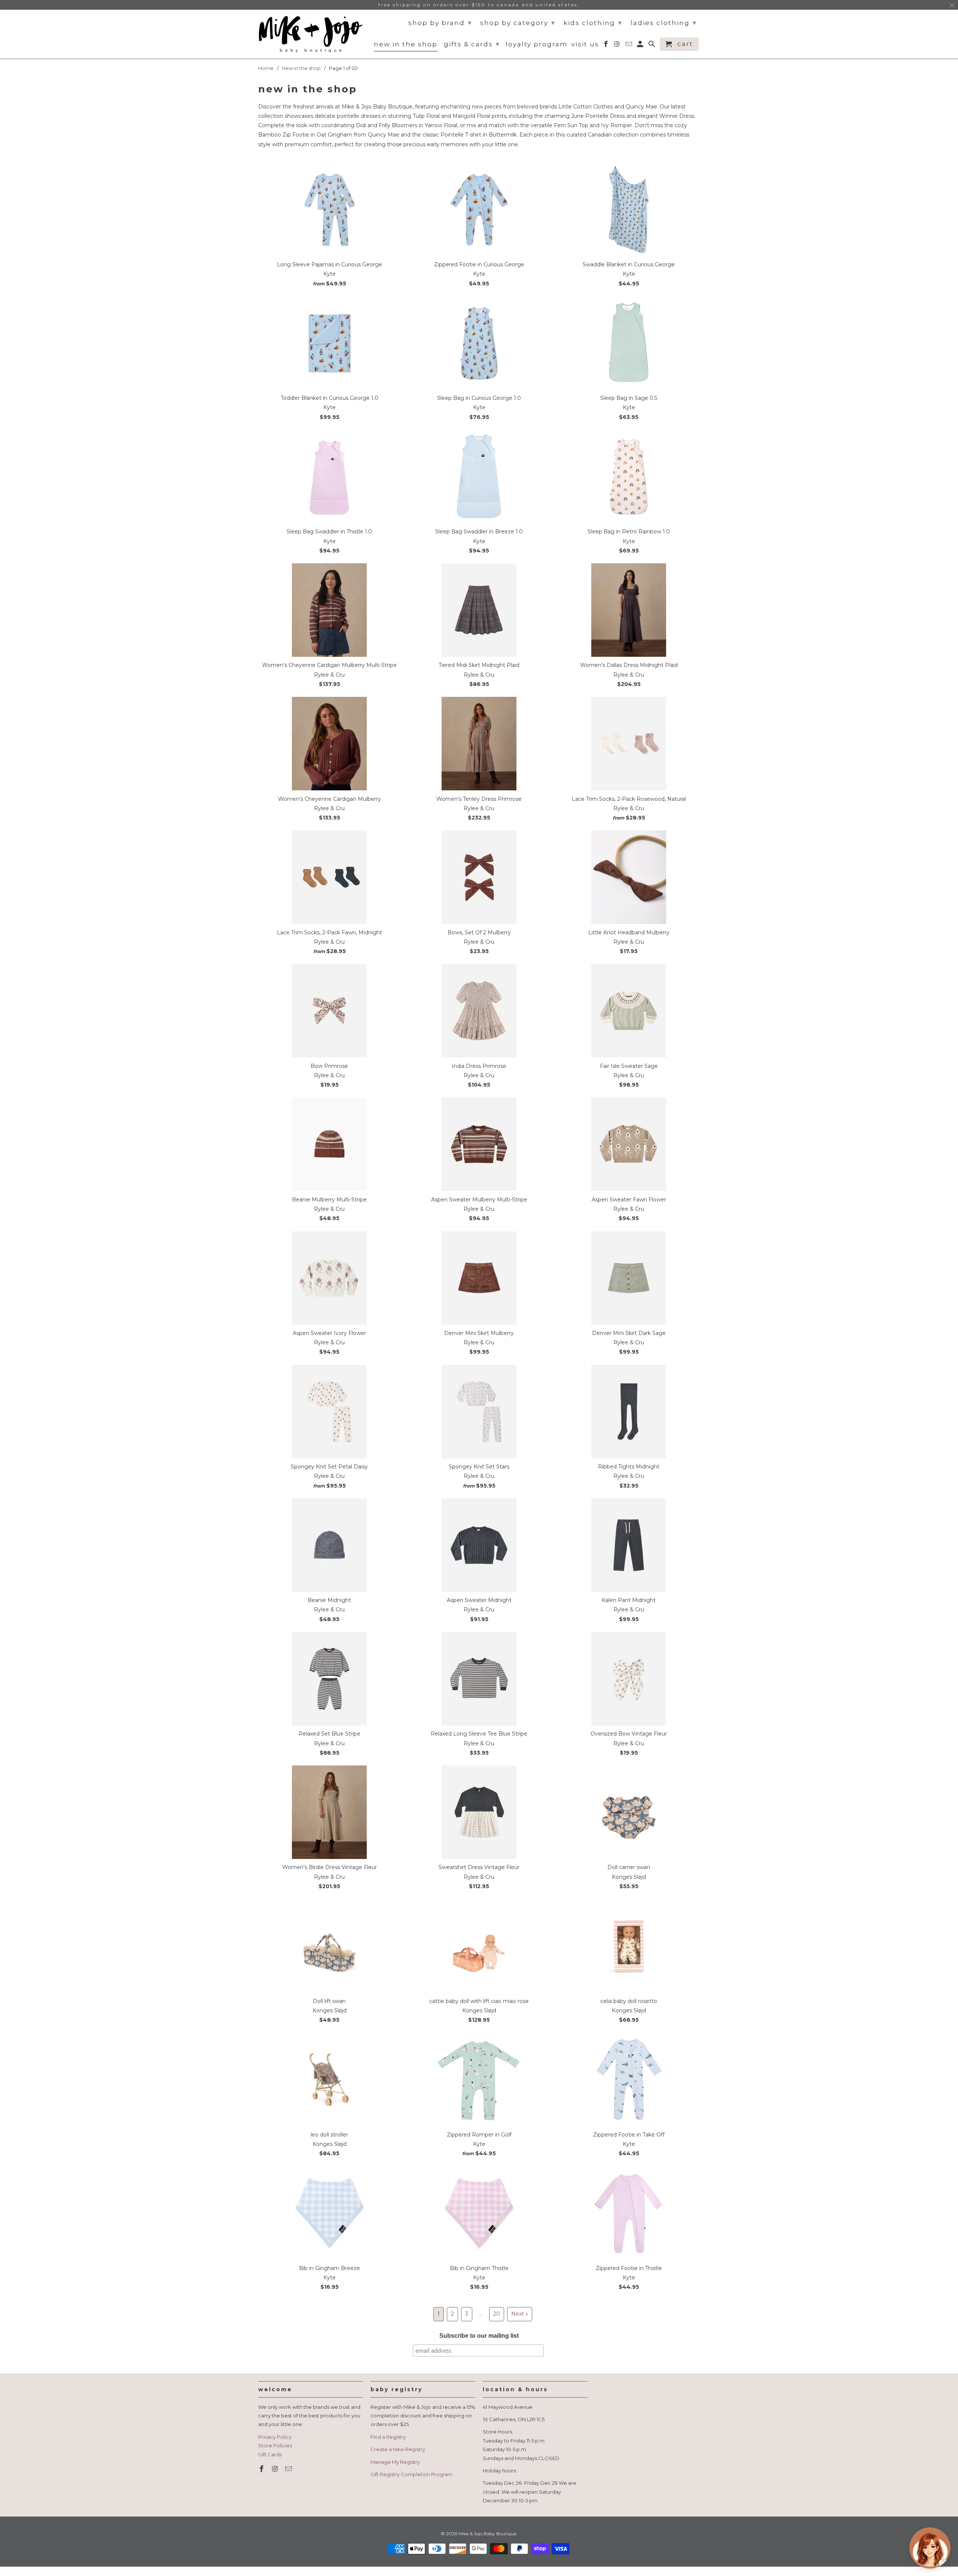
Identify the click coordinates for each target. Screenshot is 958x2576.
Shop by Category (518, 23)
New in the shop (406, 44)
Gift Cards (270, 2454)
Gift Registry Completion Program (411, 2474)
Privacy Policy (275, 2437)
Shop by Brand (440, 23)
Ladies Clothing (664, 23)
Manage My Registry (395, 2462)
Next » (520, 2314)
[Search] (652, 46)
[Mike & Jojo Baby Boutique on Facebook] (262, 2469)
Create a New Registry (398, 2449)
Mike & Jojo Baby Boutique (487, 2534)
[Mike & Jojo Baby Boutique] (311, 34)
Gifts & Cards (472, 44)
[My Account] (641, 46)
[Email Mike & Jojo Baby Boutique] (289, 2469)
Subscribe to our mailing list (479, 2336)
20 (497, 2314)
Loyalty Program (537, 44)
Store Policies (275, 2445)
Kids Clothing (593, 23)
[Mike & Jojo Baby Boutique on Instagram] (276, 2469)
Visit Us (585, 44)
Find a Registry (388, 2437)
